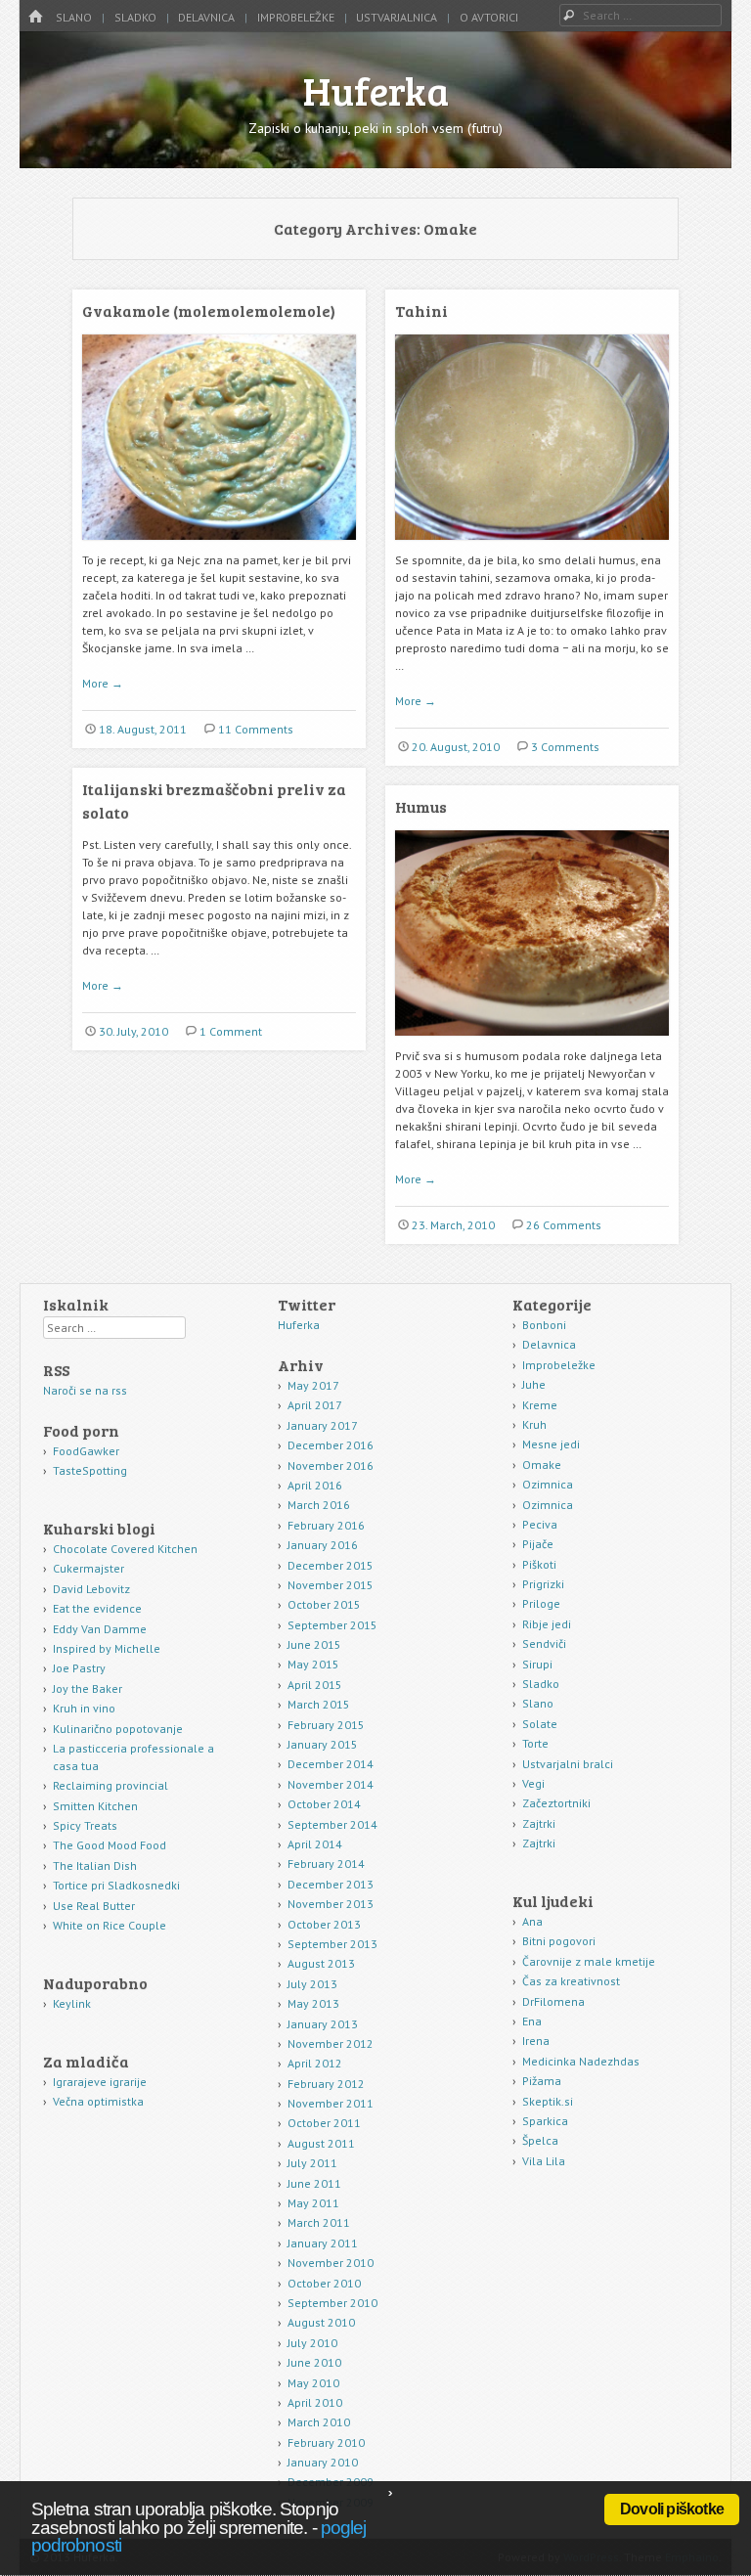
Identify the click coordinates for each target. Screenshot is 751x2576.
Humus (421, 806)
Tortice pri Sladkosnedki (116, 1885)
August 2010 (321, 2322)
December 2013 (331, 1884)
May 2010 (313, 2383)
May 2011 (313, 2203)
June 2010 (314, 2362)
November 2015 (331, 1585)
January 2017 (323, 1425)
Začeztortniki (556, 1803)
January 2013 (323, 2024)
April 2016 (315, 1485)
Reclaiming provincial (110, 1785)
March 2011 (319, 2222)
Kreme (540, 1405)
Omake (542, 1465)
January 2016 (323, 1545)
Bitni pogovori (559, 1941)
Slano (74, 17)
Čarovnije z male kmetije (589, 1961)
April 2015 (315, 1685)
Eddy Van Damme (100, 1629)
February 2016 (326, 1525)
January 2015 (323, 1744)
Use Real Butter (94, 1906)
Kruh (534, 1424)
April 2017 (315, 1405)
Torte (535, 1743)
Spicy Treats (85, 1825)
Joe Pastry (79, 1668)
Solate (540, 1724)
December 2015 (331, 1565)
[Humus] (532, 1043)
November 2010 (331, 2263)
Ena (532, 2021)
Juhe (534, 1384)
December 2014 (331, 1764)
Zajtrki (539, 1823)
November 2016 (331, 1466)
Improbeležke (296, 17)
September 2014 (332, 1824)
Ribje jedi (547, 1624)
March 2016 (319, 1505)
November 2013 (331, 1904)
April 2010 (315, 2402)
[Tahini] (532, 547)
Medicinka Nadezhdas (581, 2061)
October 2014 (324, 1804)
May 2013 (313, 2003)
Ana (532, 1921)
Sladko (135, 17)
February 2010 (326, 2443)
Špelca (540, 2140)
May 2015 (313, 1664)
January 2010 (323, 2462)
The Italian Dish (95, 1865)
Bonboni (544, 1325)
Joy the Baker (88, 1688)
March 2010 (319, 2422)
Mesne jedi (551, 1444)
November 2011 (331, 2103)
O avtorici (489, 17)
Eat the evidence (97, 1608)
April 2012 (315, 2063)
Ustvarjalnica (397, 17)
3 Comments (565, 747)
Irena (536, 2041)
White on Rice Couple (110, 1925)
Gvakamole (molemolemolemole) (209, 311)
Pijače (538, 1544)
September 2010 (332, 2303)
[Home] (35, 17)
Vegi (533, 1783)
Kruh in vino (84, 1708)
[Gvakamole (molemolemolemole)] (219, 547)
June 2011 (314, 2183)
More (103, 683)
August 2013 (321, 1963)
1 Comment (231, 1031)
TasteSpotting (90, 1470)
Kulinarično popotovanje (118, 1729)
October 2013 (324, 1924)
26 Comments (564, 1225)
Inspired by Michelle (107, 1648)
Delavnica (206, 17)
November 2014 (331, 1784)
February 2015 (326, 1725)
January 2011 (323, 2243)
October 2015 (324, 1604)
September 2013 (332, 1944)
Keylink (72, 2003)
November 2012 (331, 2043)
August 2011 (321, 2143)
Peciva (540, 1524)
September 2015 (332, 1625)
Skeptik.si (548, 2101)
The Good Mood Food (110, 1845)
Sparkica (545, 2121)
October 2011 (324, 2123)
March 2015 (319, 1704)
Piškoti (539, 1564)
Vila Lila (544, 2161)
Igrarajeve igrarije (100, 2082)
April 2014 (315, 1844)
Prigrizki (543, 1584)
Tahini (421, 311)
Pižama (542, 2081)
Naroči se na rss (85, 1390)
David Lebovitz (91, 1589)
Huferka (376, 90)
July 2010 (312, 2343)
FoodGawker (86, 1451)
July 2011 (312, 2163)
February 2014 (326, 1864)
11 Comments (256, 729)
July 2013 (312, 1984)
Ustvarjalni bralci (568, 1764)
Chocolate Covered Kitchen (125, 1549)
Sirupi (537, 1664)
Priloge (541, 1603)
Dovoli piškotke (672, 2509)
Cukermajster (88, 1568)
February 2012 (326, 2084)
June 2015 (314, 1644)
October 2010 (324, 2283)
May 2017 (313, 1385)
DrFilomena (553, 2001)
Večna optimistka (98, 2101)
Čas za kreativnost (571, 1981)
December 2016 (331, 1445)
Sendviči (544, 1643)
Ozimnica (548, 1484)
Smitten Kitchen (95, 1806)
